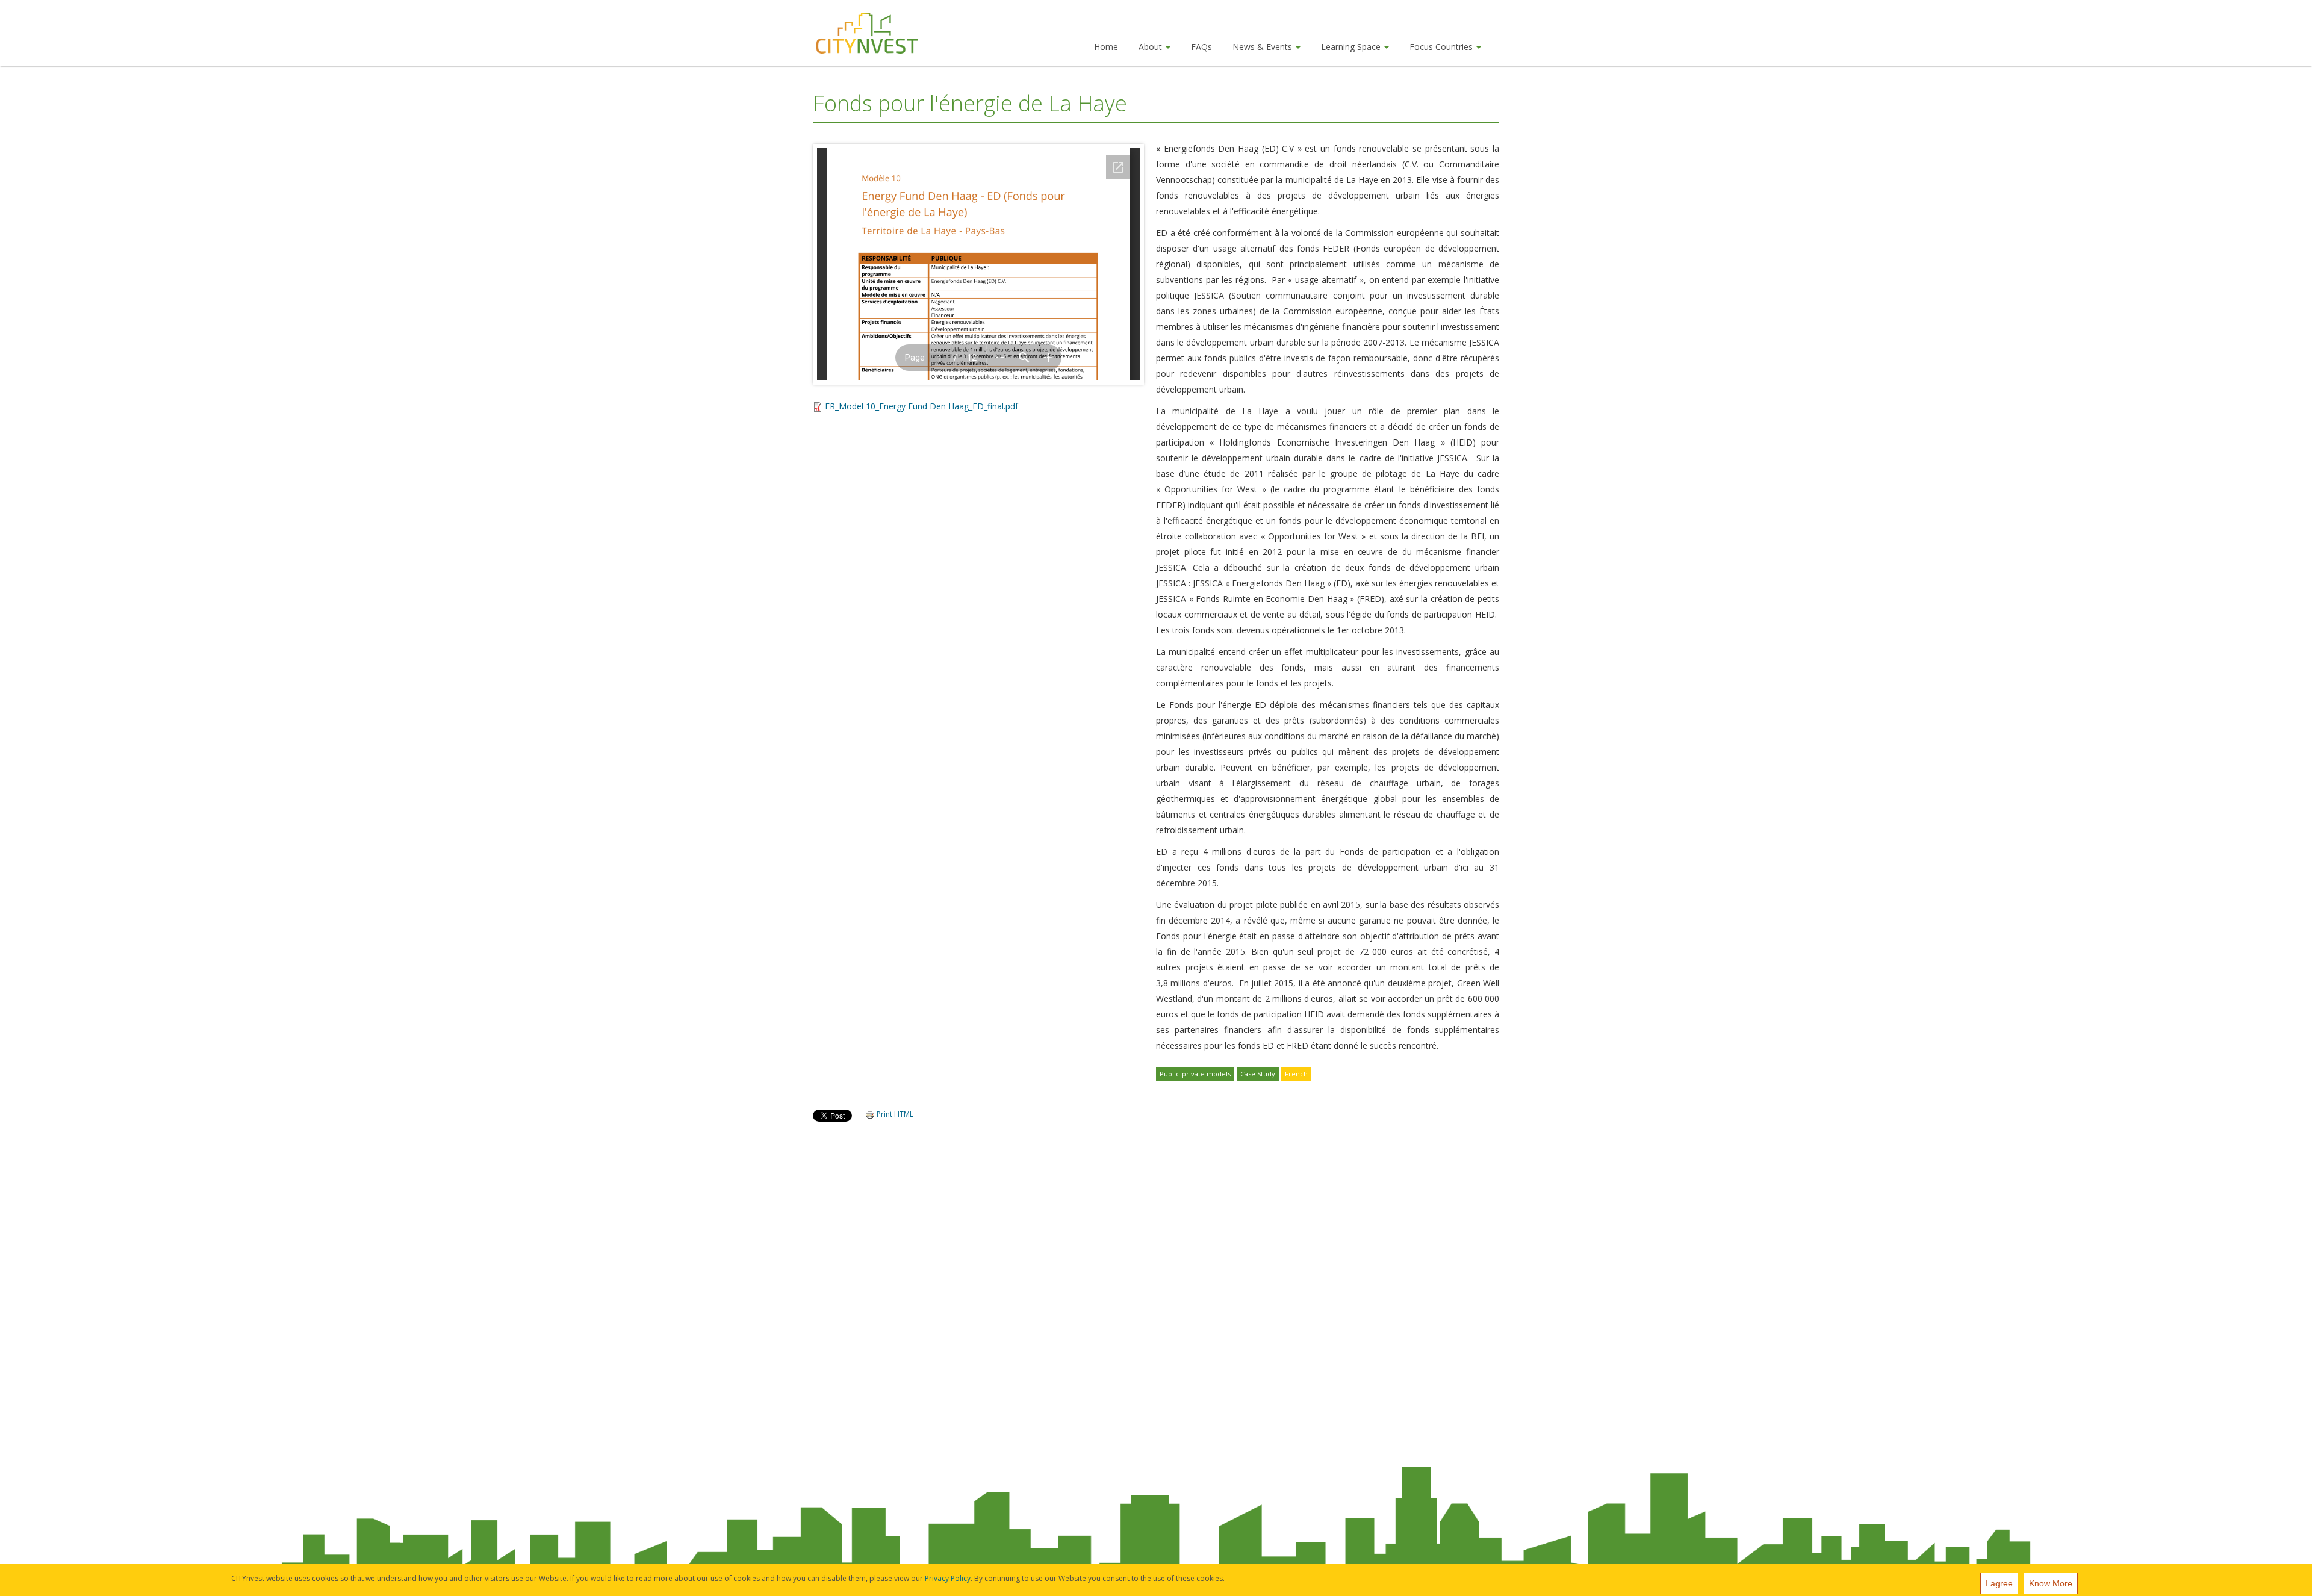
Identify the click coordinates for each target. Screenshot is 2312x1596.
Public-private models (1195, 1074)
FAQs (1201, 47)
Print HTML (894, 1114)
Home (1106, 47)
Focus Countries (1442, 47)
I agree (1999, 1583)
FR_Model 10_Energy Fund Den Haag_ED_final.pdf (921, 406)
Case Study (1258, 1074)
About (1151, 47)
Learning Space (1352, 47)
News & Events (1263, 47)
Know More (2051, 1583)
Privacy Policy (948, 1578)
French (1296, 1074)
